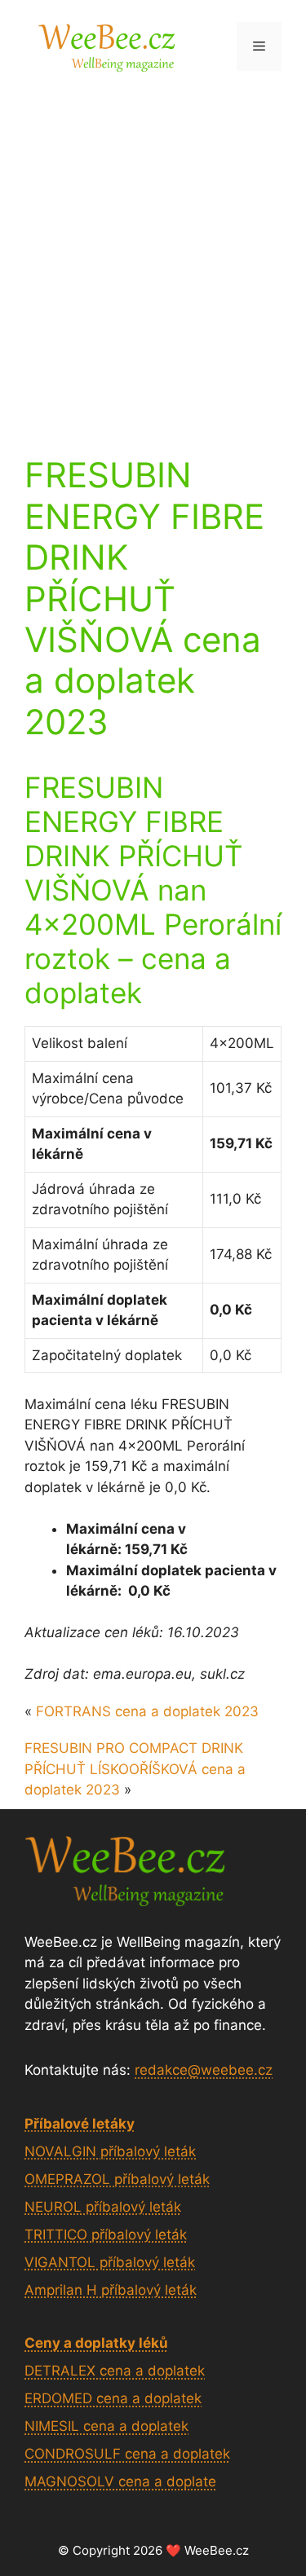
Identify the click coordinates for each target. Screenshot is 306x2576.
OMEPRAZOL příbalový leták (117, 2179)
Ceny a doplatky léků (96, 2343)
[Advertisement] (153, 253)
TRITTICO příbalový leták (106, 2235)
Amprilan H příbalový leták (111, 2290)
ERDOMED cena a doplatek (113, 2398)
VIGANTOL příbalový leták (110, 2262)
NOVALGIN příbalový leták (110, 2151)
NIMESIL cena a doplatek (106, 2426)
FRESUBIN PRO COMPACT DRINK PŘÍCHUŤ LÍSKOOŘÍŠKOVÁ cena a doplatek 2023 (135, 1769)
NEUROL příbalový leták (103, 2207)
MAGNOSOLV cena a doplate (120, 2481)
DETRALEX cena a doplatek (115, 2371)
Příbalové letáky (80, 2124)
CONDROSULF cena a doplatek (127, 2454)
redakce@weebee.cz (204, 2070)
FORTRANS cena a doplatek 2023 (147, 1711)
